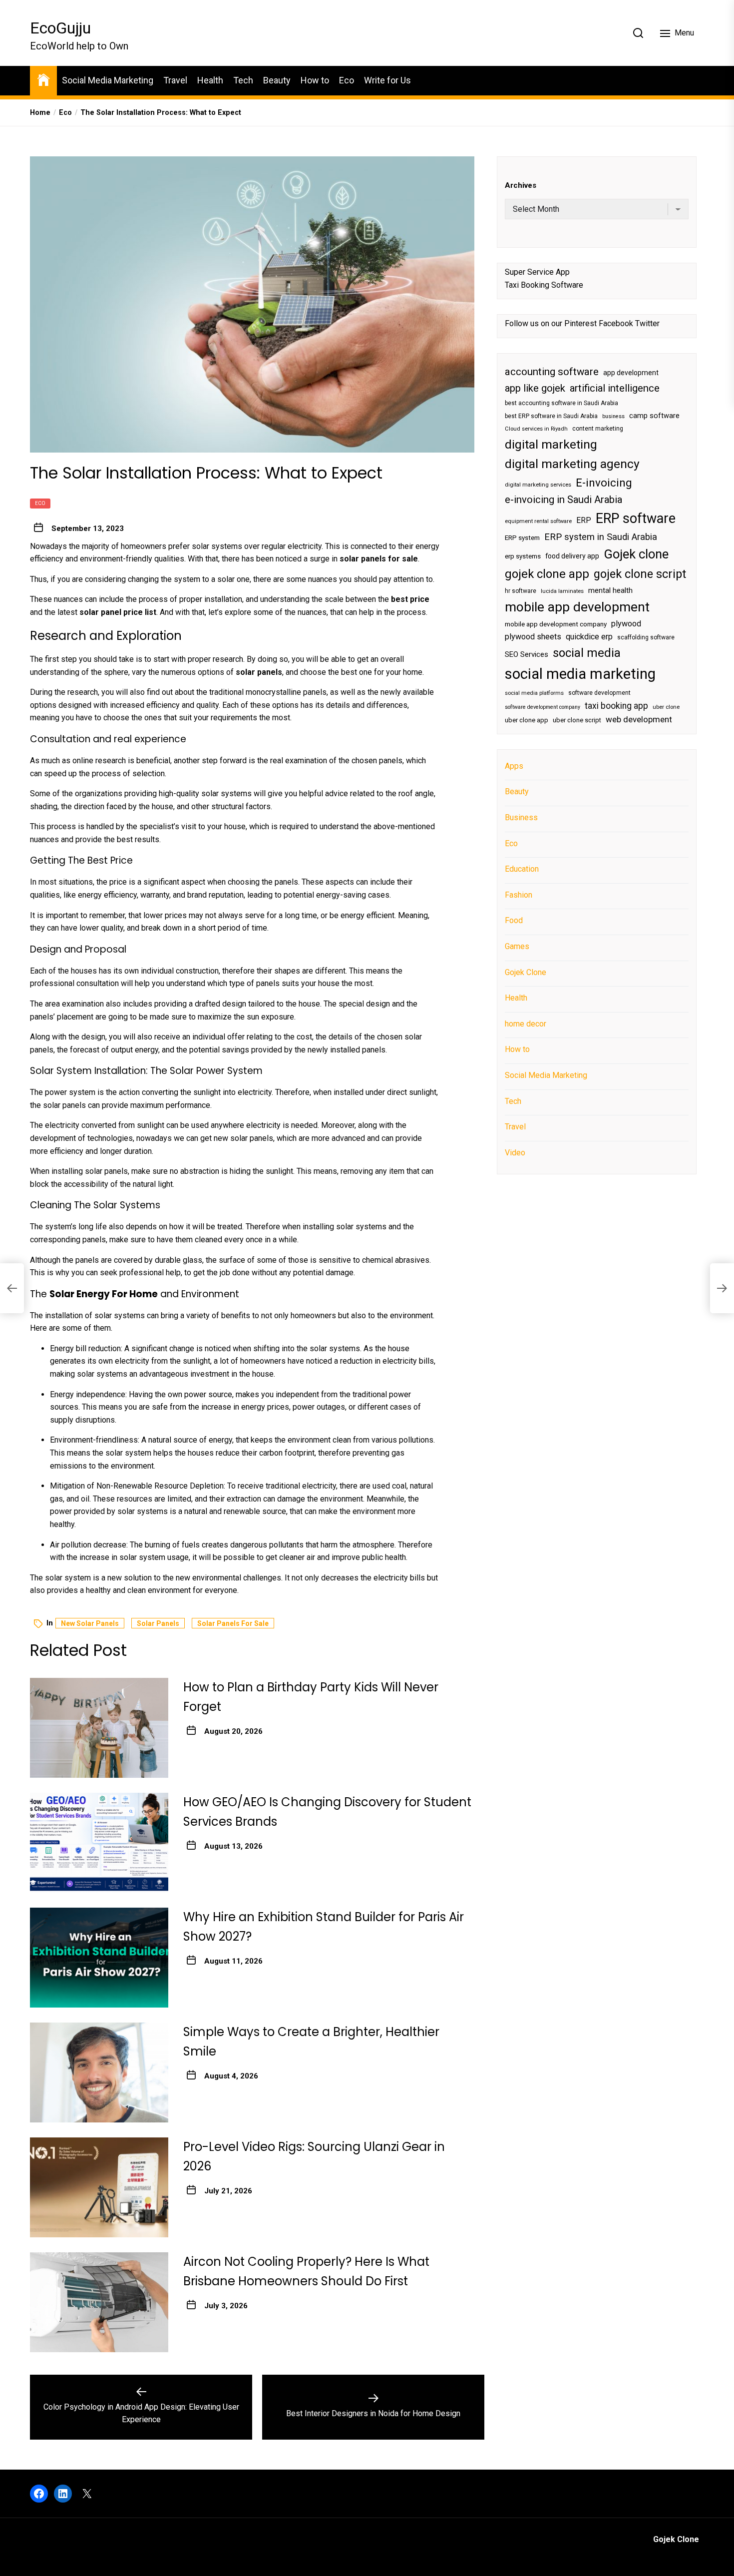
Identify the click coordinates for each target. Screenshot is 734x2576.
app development (631, 372)
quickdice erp (589, 637)
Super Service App (537, 271)
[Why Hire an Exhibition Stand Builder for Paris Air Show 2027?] (99, 1958)
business (613, 416)
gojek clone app (547, 573)
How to (315, 80)
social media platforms (534, 693)
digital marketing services (538, 484)
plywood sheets (533, 637)
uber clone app (527, 720)
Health (210, 80)
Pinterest (580, 323)
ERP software (636, 518)
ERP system (522, 537)
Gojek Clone (526, 972)
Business (521, 817)
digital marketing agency (572, 464)
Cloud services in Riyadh (536, 429)
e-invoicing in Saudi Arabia (563, 500)
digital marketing (551, 444)
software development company (543, 707)
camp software (654, 415)
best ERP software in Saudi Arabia (551, 416)
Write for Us (387, 80)
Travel (175, 80)
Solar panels (158, 1623)
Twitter (647, 323)
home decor (526, 1023)
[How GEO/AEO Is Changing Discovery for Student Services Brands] (99, 1843)
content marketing (598, 429)
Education (522, 869)
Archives (521, 185)
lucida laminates (562, 591)
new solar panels (90, 1623)
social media (587, 652)
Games (517, 946)
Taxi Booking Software (544, 284)
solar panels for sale (233, 1623)
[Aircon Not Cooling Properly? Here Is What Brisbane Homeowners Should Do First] (99, 2302)
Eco (347, 80)
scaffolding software (646, 637)
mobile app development (577, 607)
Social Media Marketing (108, 80)
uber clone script (577, 720)
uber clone (666, 707)
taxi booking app (616, 705)
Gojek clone (636, 554)
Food (514, 920)
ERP (584, 520)
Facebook (616, 323)
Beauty (277, 80)
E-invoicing (604, 482)
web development (639, 719)
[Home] (43, 79)
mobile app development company (556, 624)
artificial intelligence (615, 388)
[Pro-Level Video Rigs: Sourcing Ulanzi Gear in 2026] (99, 2187)
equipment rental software (538, 521)
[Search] (638, 33)
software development (599, 692)
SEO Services (527, 654)
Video (515, 1152)
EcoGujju (60, 28)
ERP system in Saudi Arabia (601, 536)
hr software (521, 590)
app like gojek (535, 388)
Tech (243, 80)
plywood (626, 624)
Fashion (519, 894)
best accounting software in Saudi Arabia (561, 403)
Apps (514, 766)
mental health (610, 590)
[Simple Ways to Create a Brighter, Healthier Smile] (99, 2072)
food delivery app (572, 556)
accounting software (552, 371)
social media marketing (580, 674)
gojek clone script (640, 573)
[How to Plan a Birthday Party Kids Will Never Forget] (99, 1728)
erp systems (523, 556)
